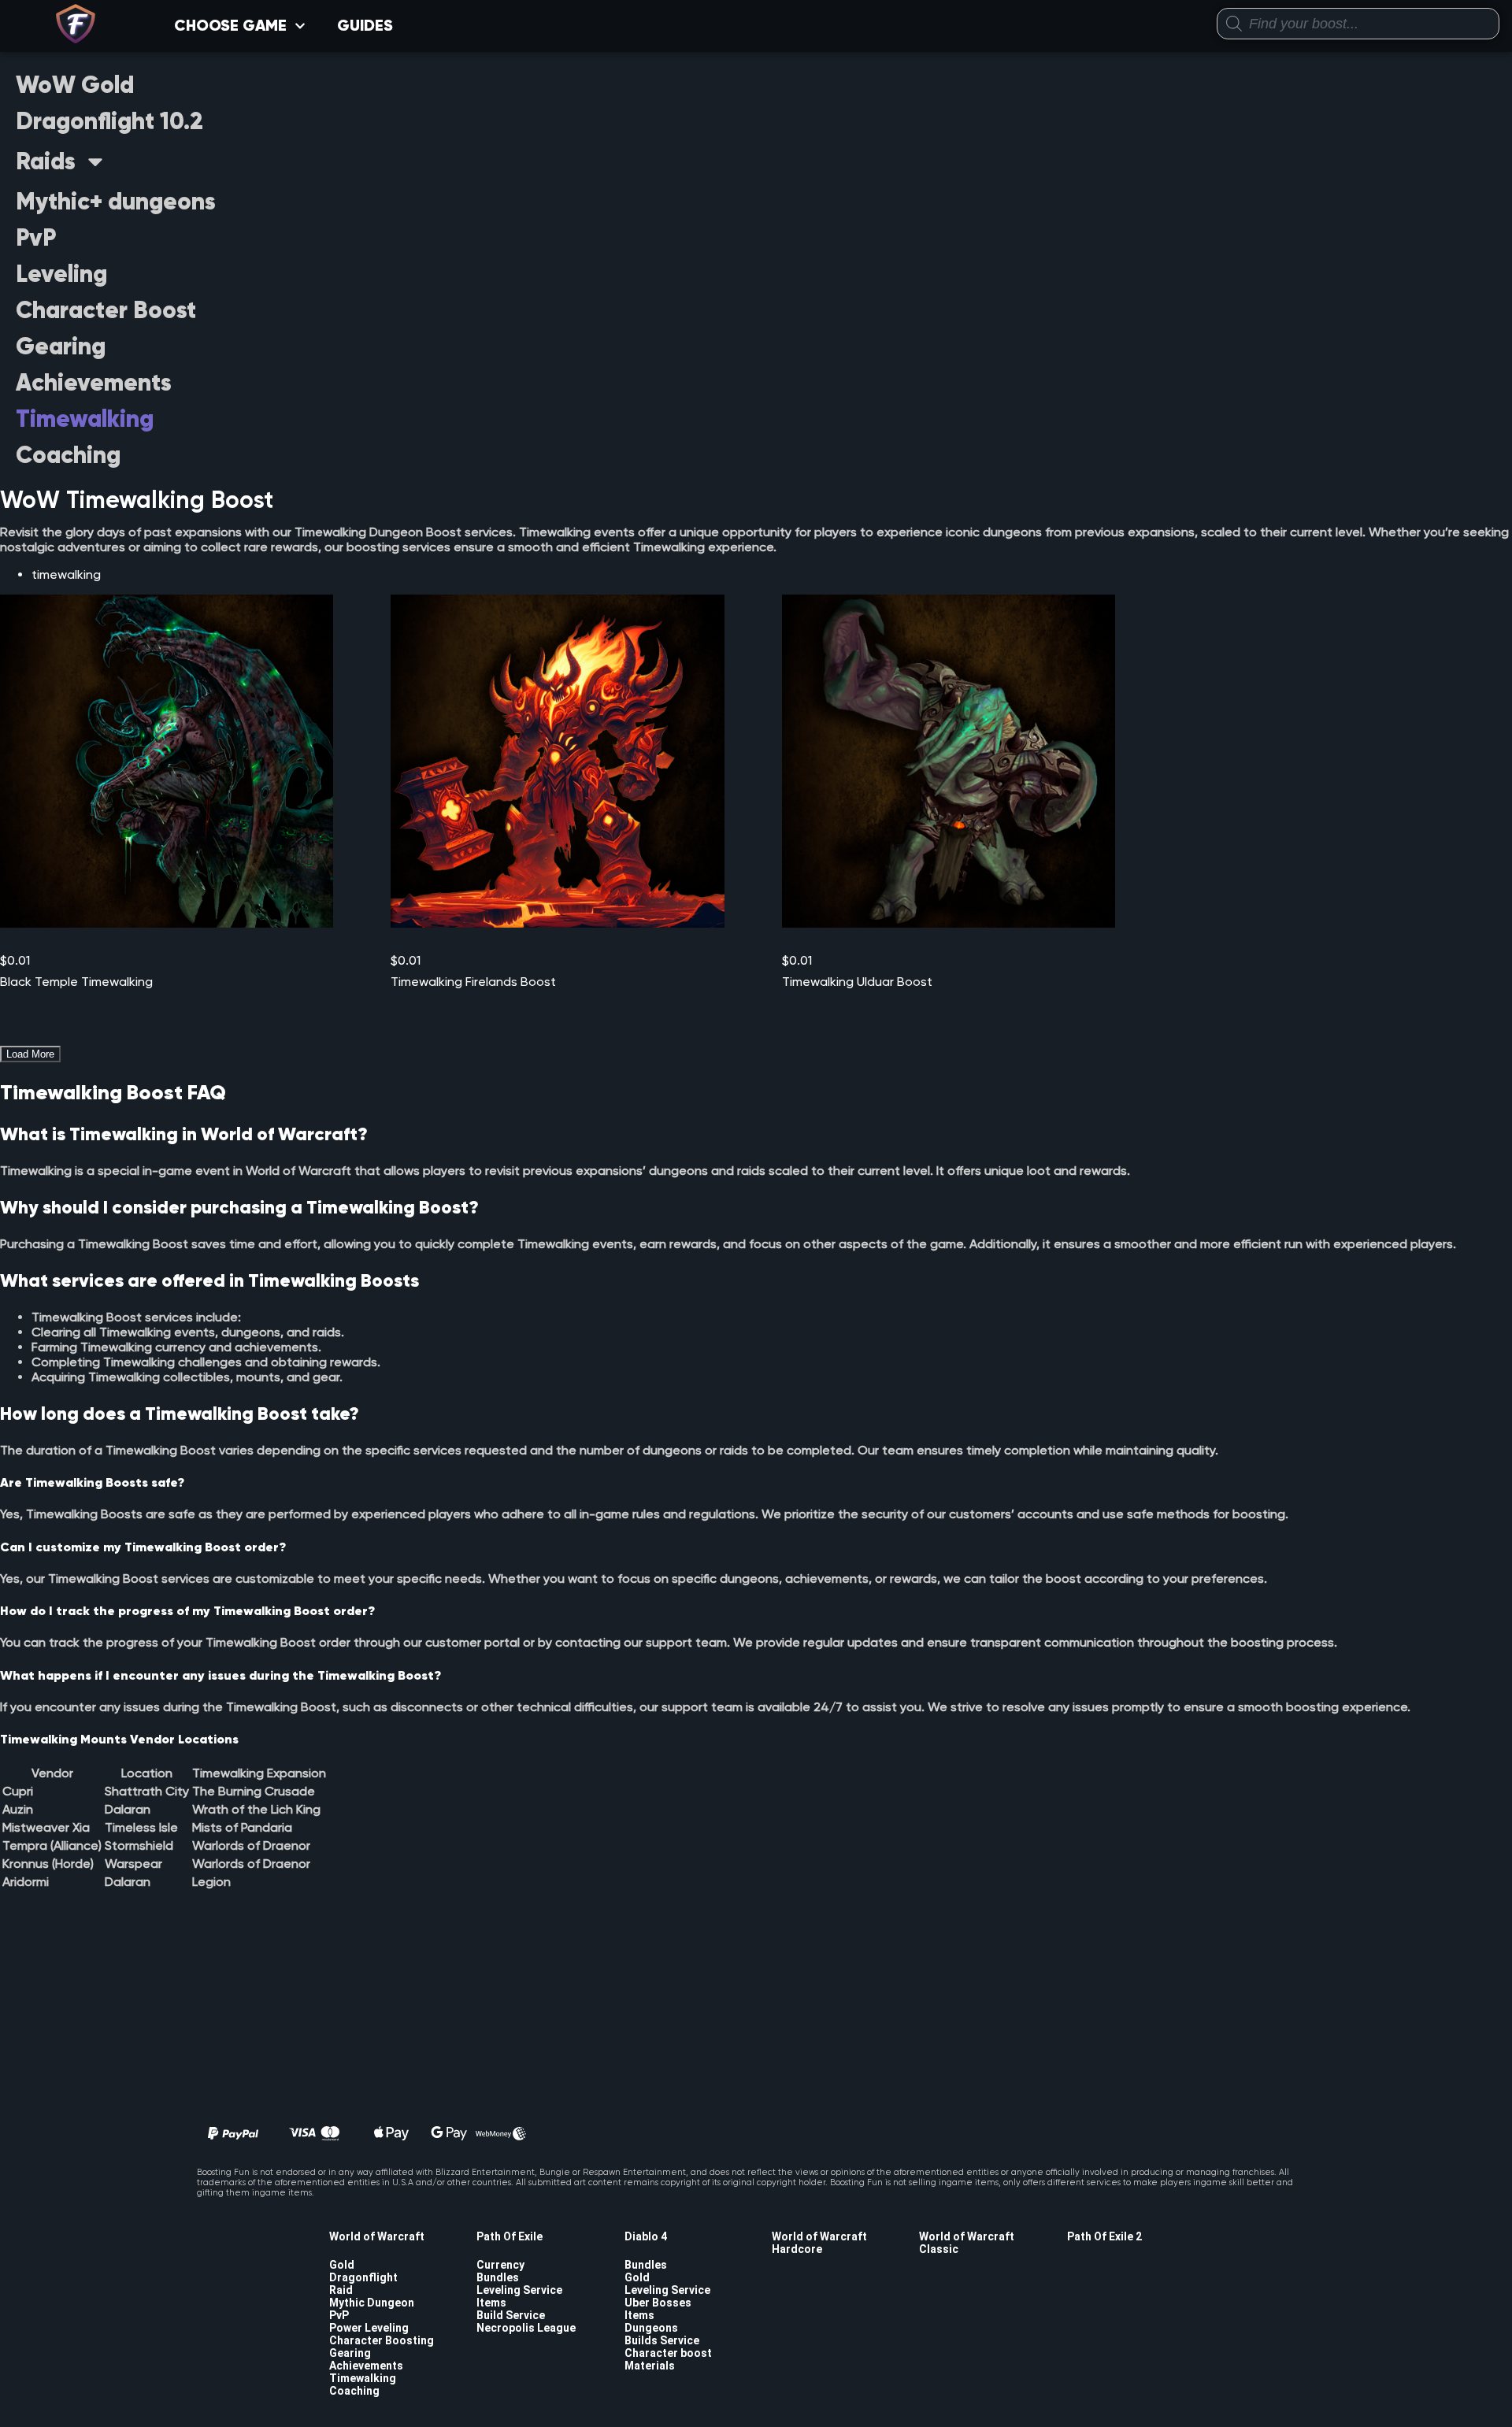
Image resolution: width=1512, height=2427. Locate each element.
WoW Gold (75, 85)
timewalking (66, 574)
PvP (36, 237)
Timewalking (85, 419)
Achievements (94, 382)
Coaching (68, 455)
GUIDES (365, 26)
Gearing (61, 346)
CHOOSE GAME (230, 26)
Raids (46, 161)
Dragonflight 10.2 (109, 121)
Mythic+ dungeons (116, 201)
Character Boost (106, 310)
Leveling (61, 274)
